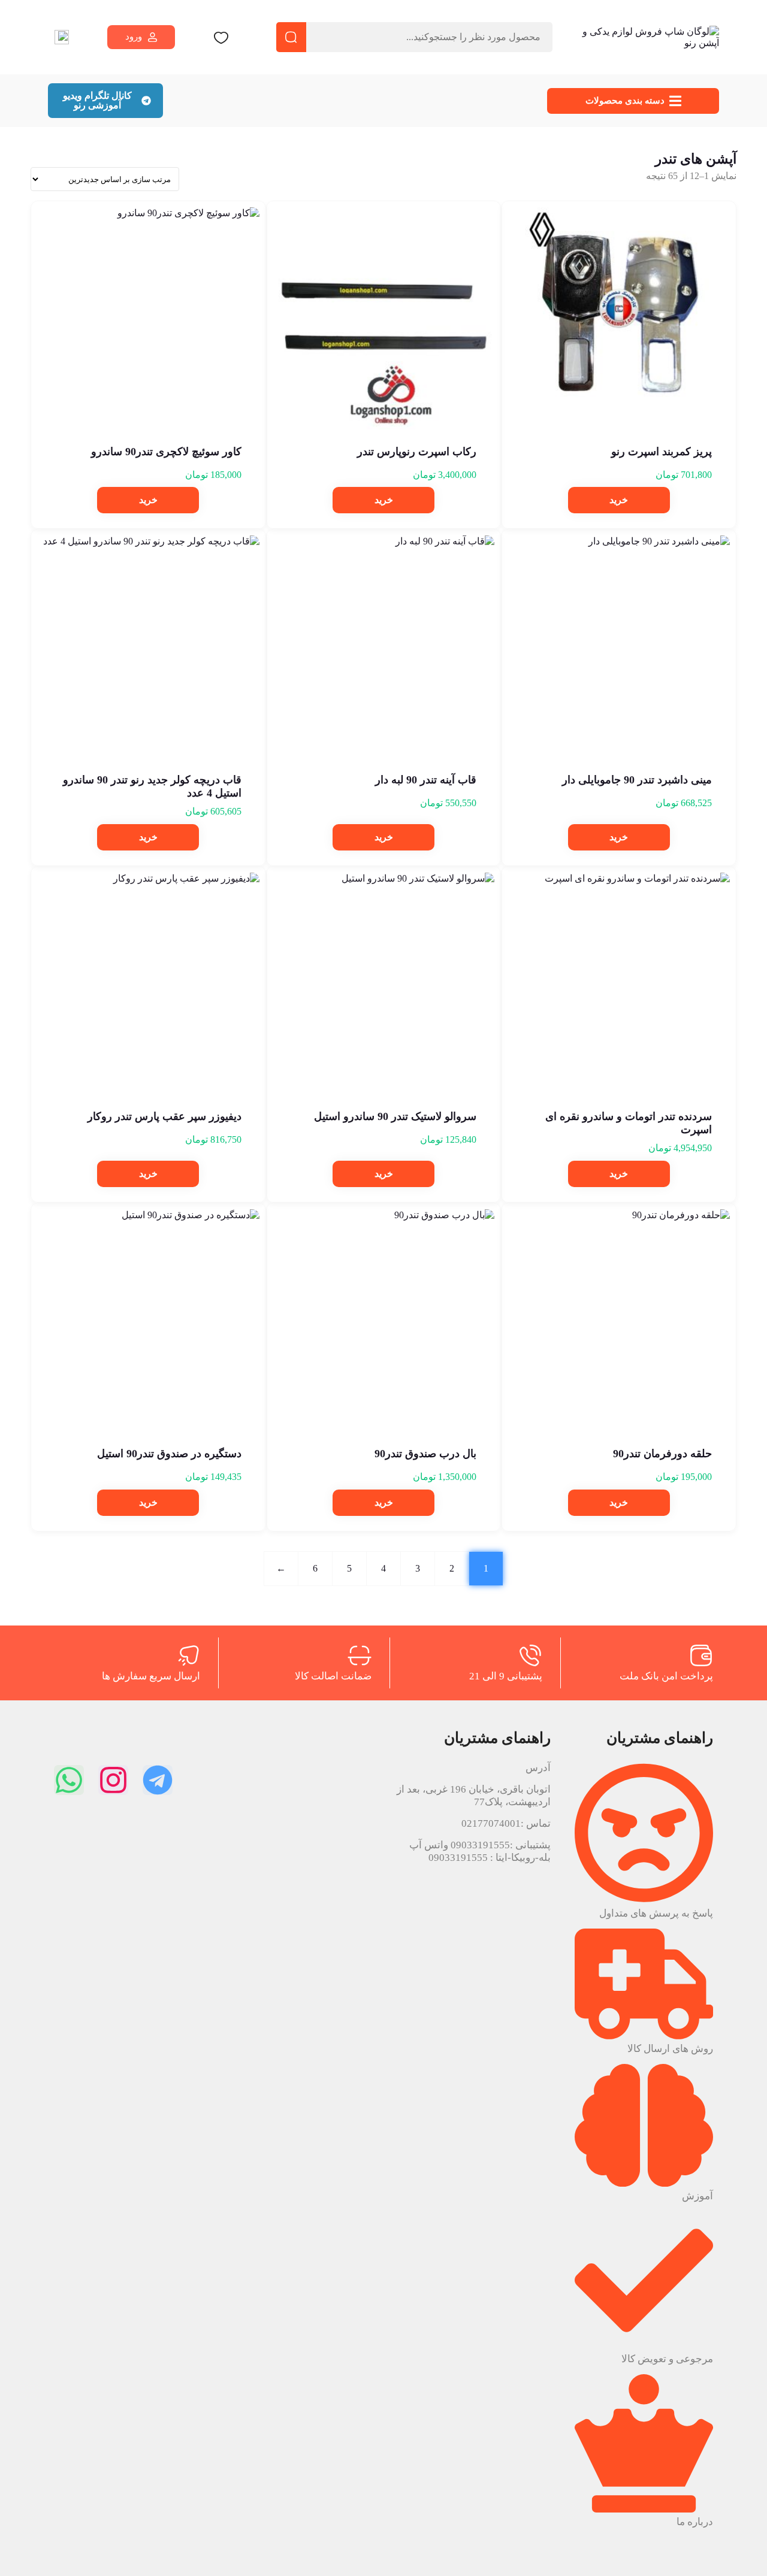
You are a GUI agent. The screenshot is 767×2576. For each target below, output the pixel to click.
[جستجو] (291, 37)
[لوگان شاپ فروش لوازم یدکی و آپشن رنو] (644, 37)
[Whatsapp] (69, 1780)
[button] (619, 500)
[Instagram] (113, 1780)
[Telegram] (158, 1780)
